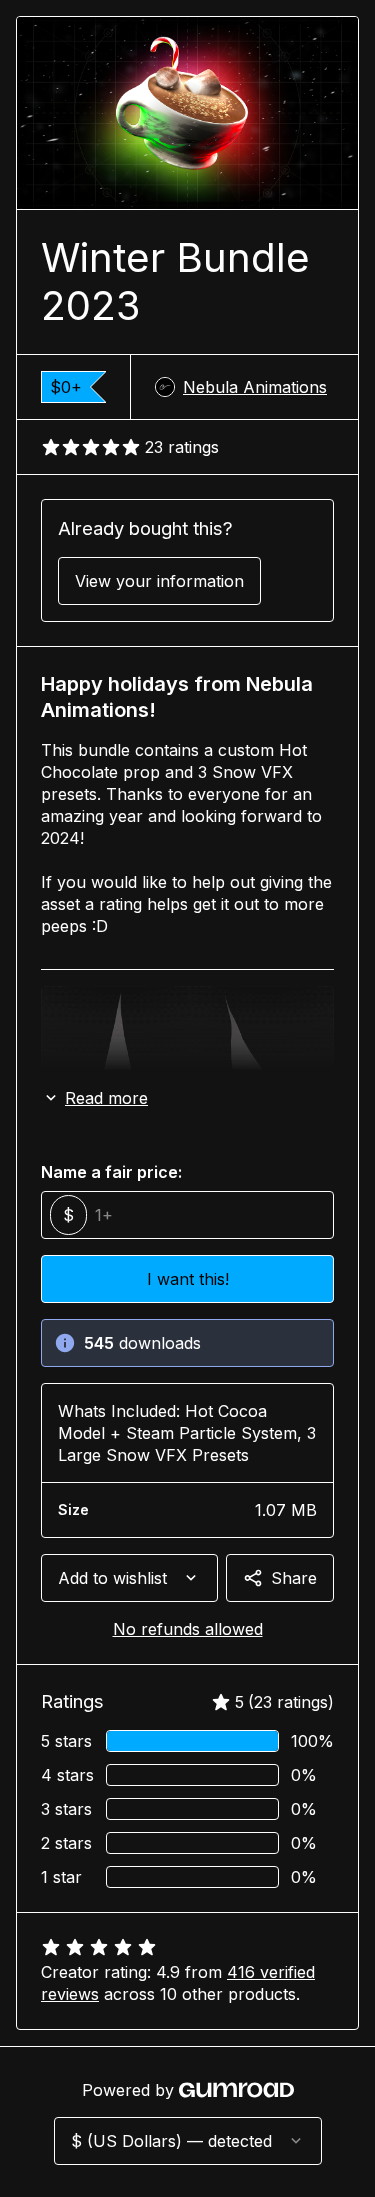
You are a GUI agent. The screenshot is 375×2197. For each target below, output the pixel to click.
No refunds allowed (188, 1629)
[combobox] (129, 1578)
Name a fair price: (111, 1172)
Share (294, 1578)
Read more (106, 1098)
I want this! (188, 1279)
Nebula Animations (255, 387)
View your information (159, 581)
